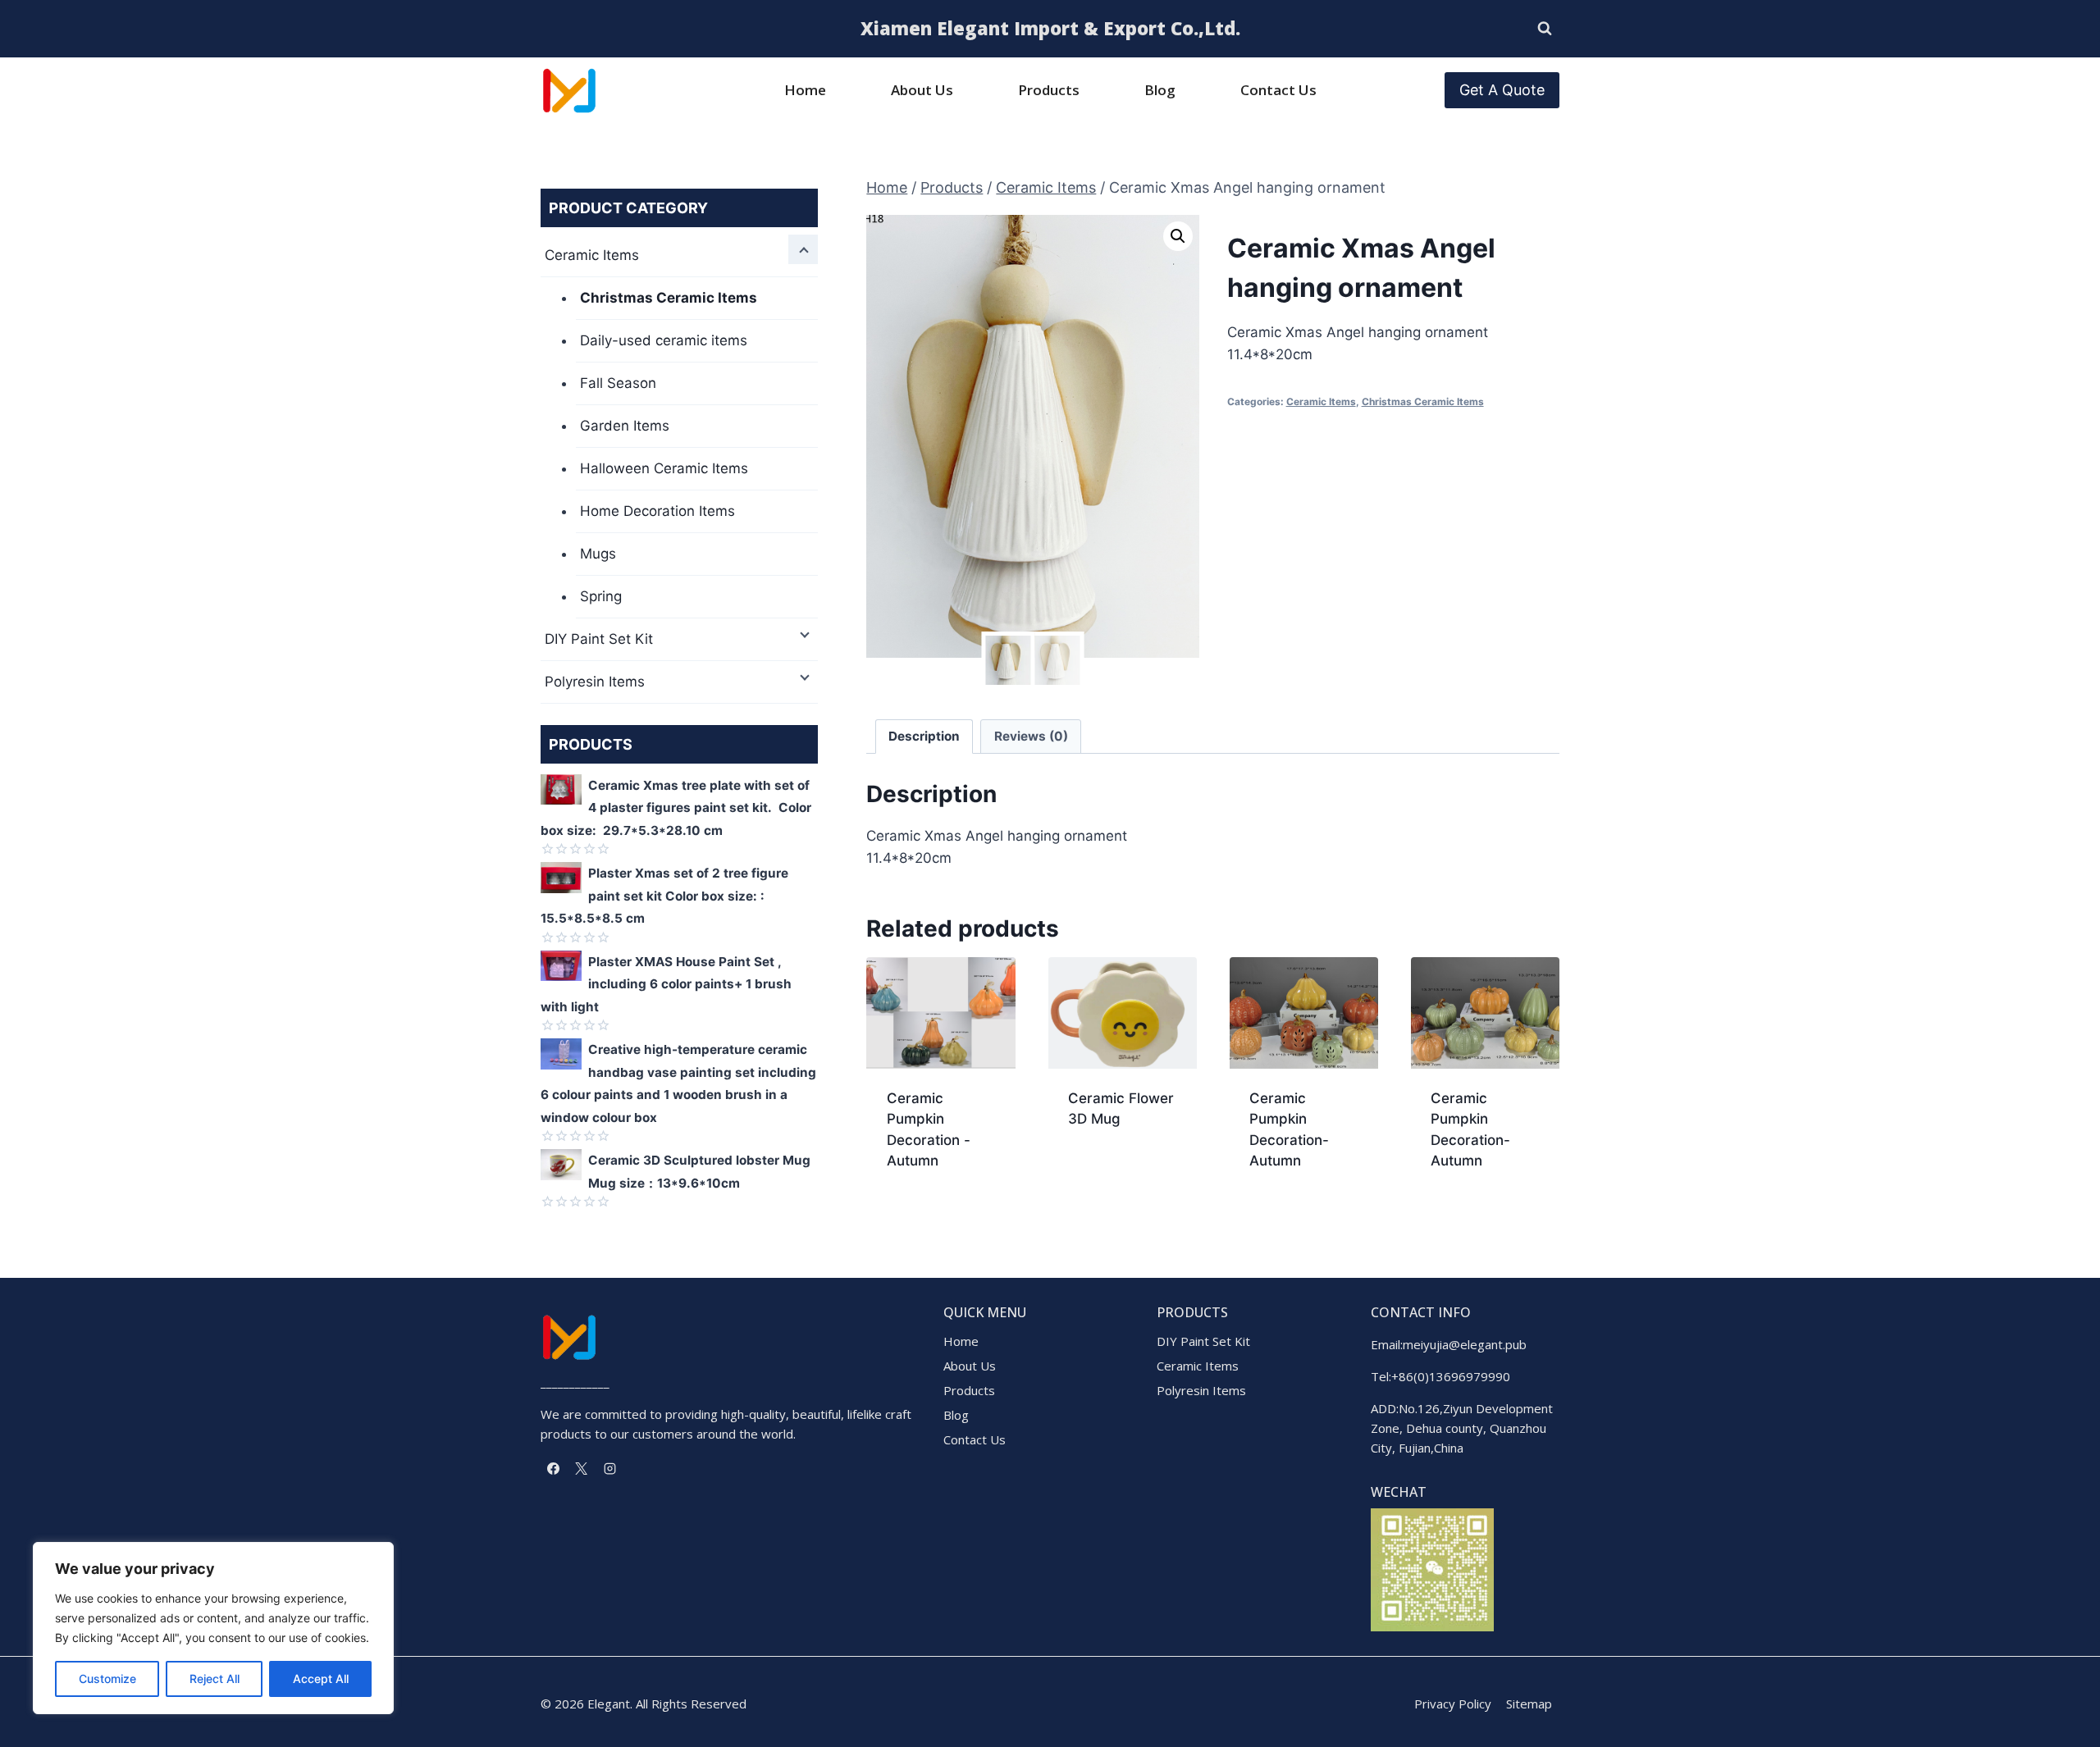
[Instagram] (609, 1468)
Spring (601, 596)
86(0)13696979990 (1454, 1376)
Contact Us (1278, 90)
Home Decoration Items (657, 511)
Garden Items (625, 426)
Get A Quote (1502, 90)
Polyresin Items (595, 682)
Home (805, 90)
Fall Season (618, 383)
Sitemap (1529, 1704)
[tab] (924, 737)
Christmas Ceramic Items (1423, 401)
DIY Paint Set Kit (599, 639)
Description (924, 736)
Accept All (321, 1679)
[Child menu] (803, 249)
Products (1049, 90)
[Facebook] (553, 1468)
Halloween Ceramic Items (664, 468)
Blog (1160, 90)
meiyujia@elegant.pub (1465, 1344)
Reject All (215, 1679)
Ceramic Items (1321, 401)
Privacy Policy (1453, 1704)
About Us (922, 90)
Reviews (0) (1031, 736)
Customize (107, 1679)
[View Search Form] (1545, 29)
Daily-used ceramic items (664, 340)
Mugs (598, 554)
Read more (1103, 1172)
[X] (582, 1468)
